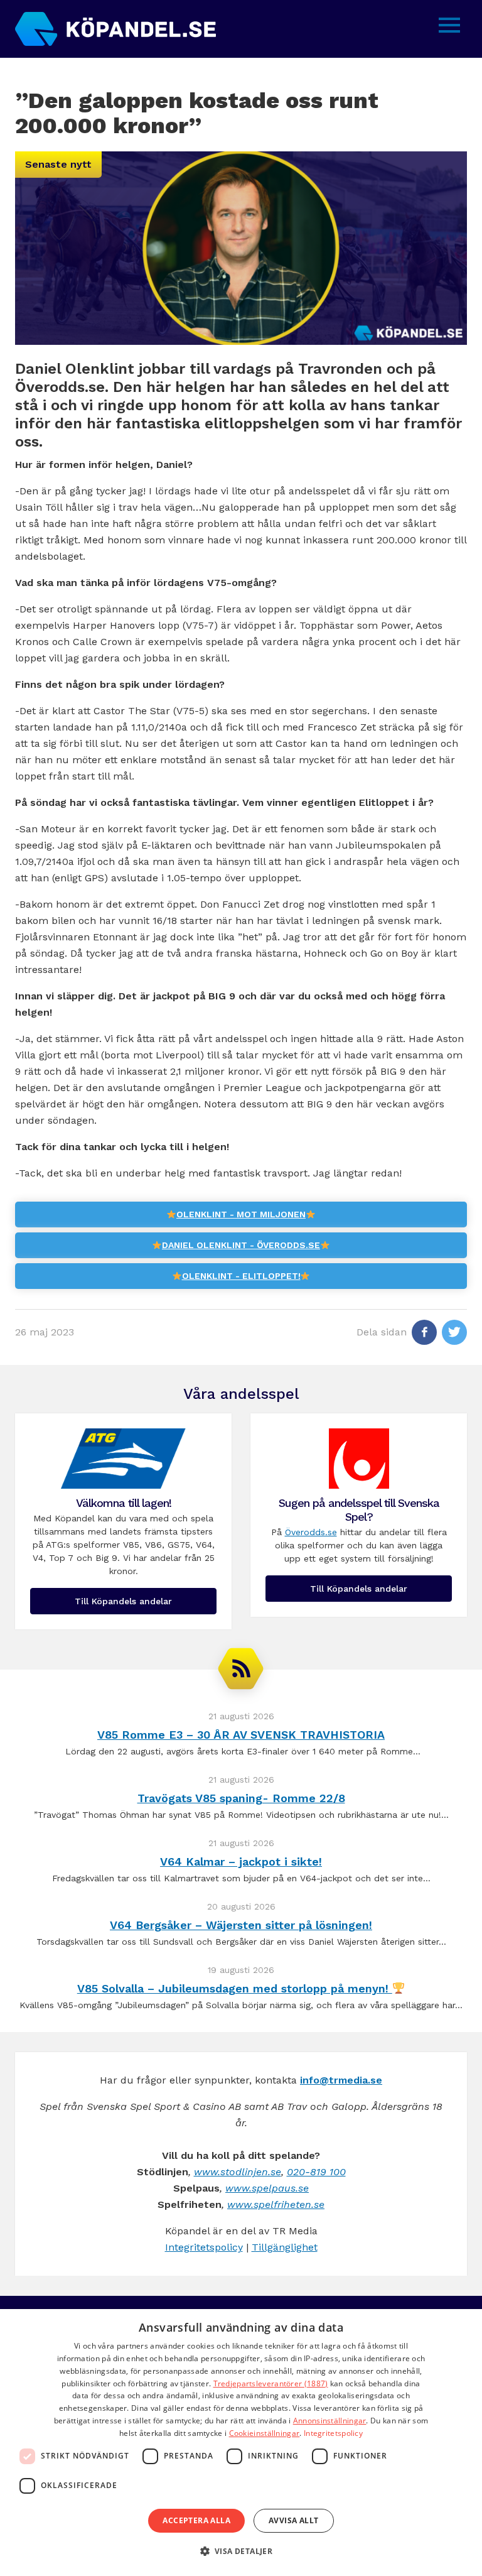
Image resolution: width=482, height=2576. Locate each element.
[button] (241, 2552)
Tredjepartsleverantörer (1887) (271, 2383)
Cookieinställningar (265, 2433)
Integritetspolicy (204, 2247)
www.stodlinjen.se (238, 2172)
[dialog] (241, 2443)
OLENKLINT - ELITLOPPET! (241, 1276)
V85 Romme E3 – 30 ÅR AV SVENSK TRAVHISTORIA (241, 1735)
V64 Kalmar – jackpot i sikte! (241, 1861)
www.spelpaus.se (267, 2188)
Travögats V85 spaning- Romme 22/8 (241, 1798)
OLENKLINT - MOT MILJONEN (241, 1214)
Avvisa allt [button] (293, 2520)
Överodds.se (311, 1532)
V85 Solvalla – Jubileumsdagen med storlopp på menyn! (235, 1988)
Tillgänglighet (285, 2247)
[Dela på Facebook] (424, 1332)
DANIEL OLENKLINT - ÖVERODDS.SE (241, 1245)
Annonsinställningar (330, 2421)
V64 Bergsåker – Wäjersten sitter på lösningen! (241, 1925)
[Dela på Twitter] (454, 1332)
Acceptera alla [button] (196, 2520)
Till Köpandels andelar (123, 1601)
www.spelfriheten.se (276, 2204)
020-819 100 (316, 2172)
